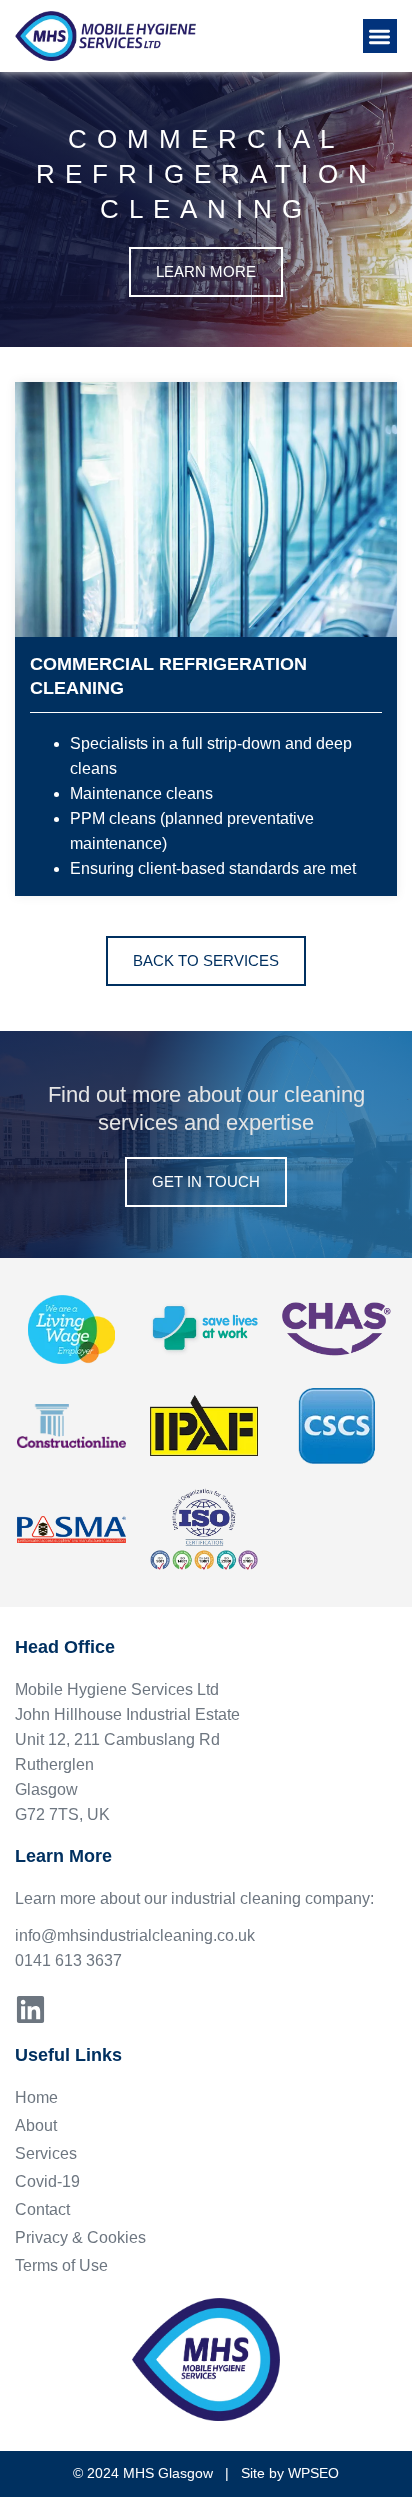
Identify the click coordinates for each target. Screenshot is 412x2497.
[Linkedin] (30, 2009)
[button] (380, 36)
